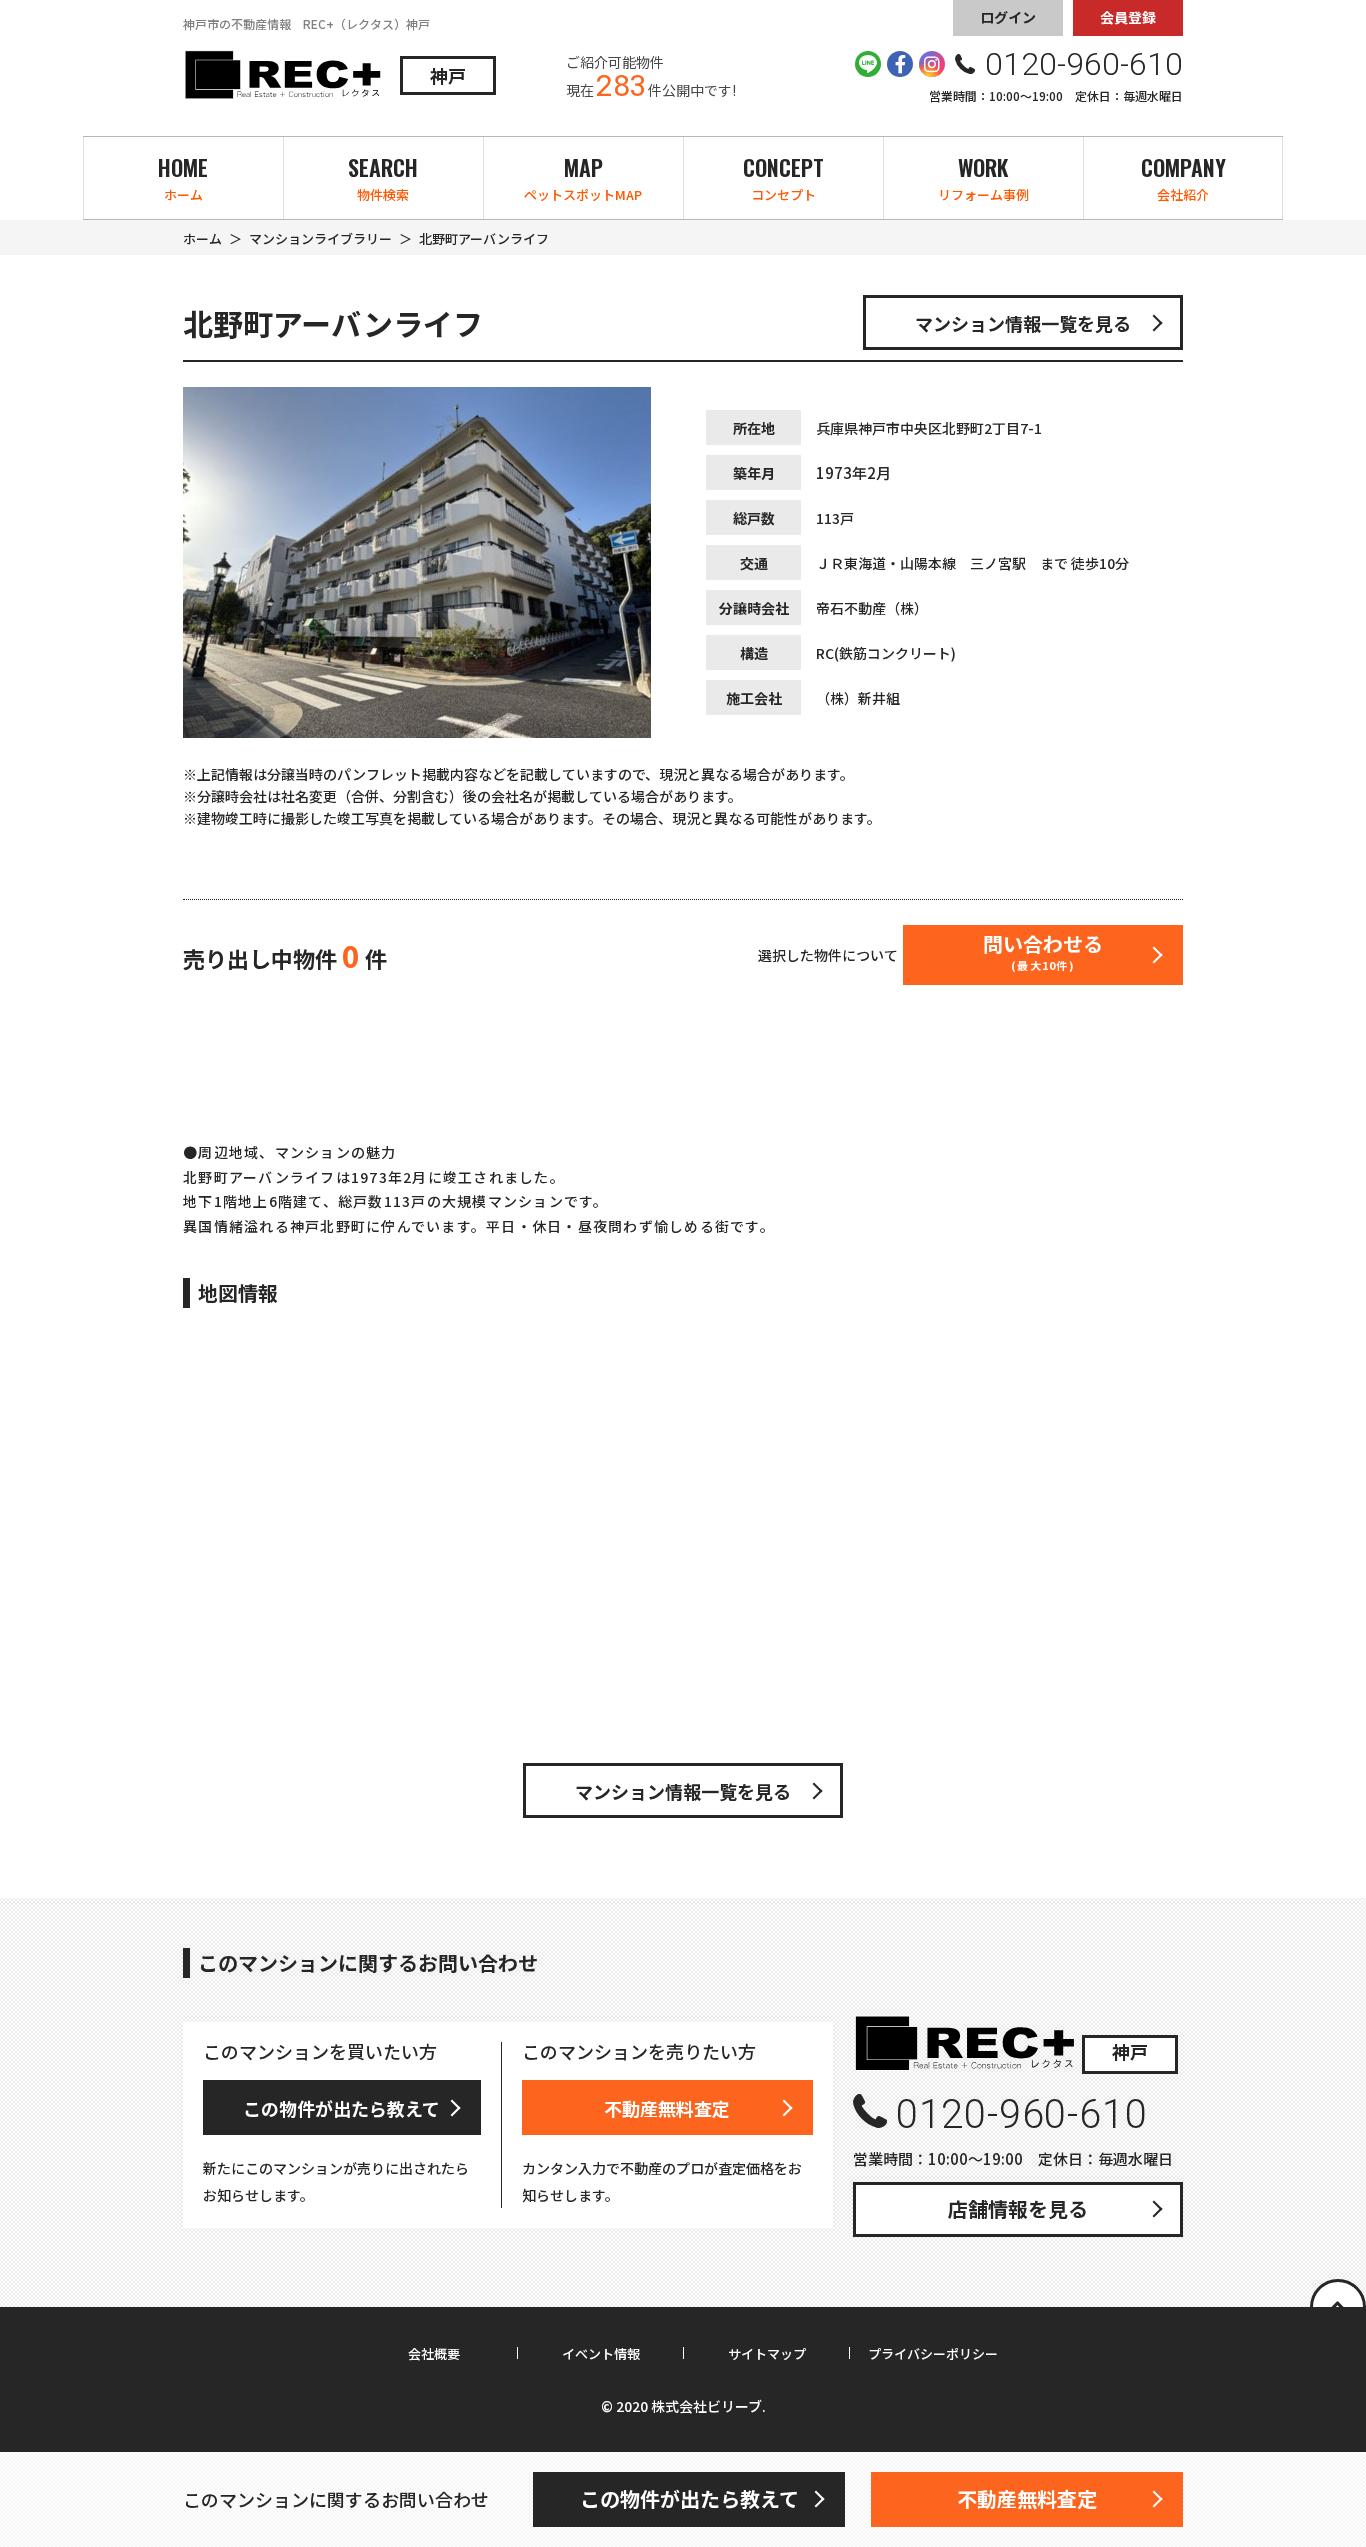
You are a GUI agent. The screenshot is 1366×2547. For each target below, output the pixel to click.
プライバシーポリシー (933, 2354)
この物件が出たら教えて (341, 2108)
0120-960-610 (1021, 2114)
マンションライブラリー (320, 238)
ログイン (1008, 17)
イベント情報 (601, 2354)
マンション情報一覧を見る (1023, 323)
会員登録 (1128, 17)
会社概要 (434, 2354)
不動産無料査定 (667, 2108)
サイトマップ (767, 2354)
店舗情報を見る (1018, 2208)
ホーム (202, 238)
